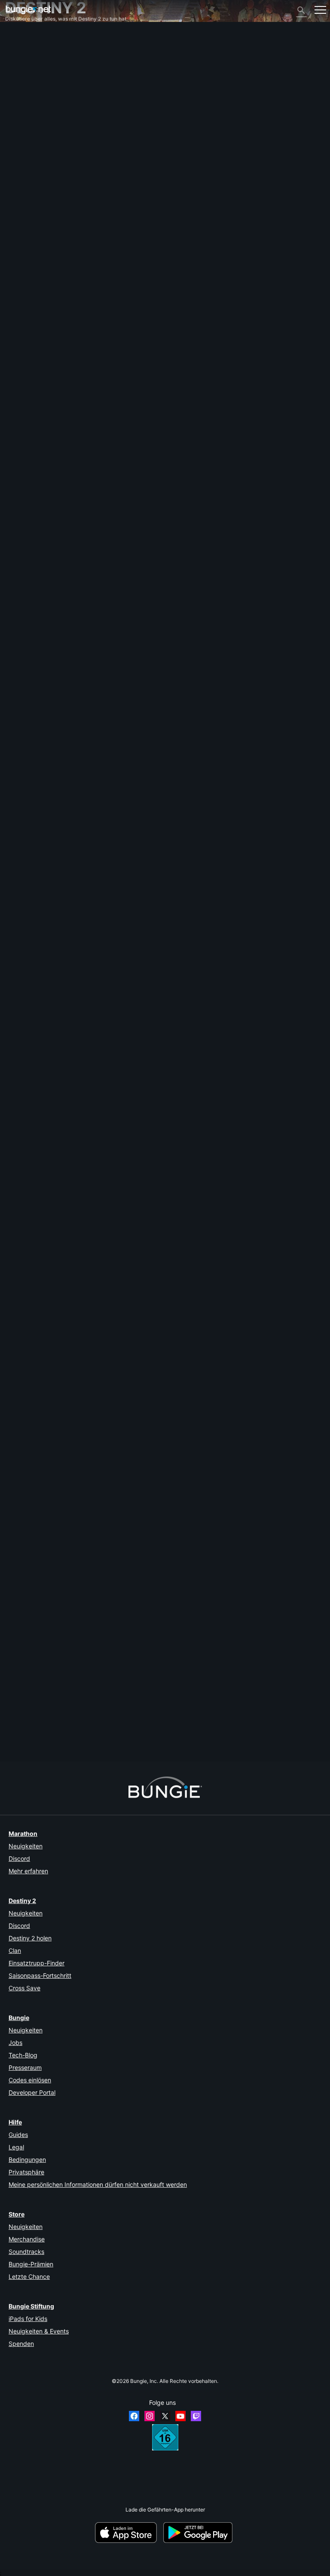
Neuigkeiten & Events (39, 2331)
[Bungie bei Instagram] (150, 2416)
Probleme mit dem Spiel (38, 100)
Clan (15, 1950)
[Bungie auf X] (165, 2416)
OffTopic (20, 171)
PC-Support (24, 132)
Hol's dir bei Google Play (199, 2533)
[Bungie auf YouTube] (180, 2416)
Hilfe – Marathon (29, 177)
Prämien (19, 55)
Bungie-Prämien (31, 2264)
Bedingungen (27, 2159)
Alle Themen (24, 35)
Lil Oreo (14, 966)
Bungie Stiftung (31, 2306)
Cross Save (24, 1988)
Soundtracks (26, 2252)
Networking (23, 87)
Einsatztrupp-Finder (37, 1963)
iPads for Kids (28, 2319)
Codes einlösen (30, 2080)
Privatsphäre (26, 2172)
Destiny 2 (21, 42)
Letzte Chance (29, 2276)
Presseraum (25, 2067)
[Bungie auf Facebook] (134, 2416)
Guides (18, 2135)
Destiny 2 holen (30, 1938)
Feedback (21, 48)
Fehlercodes (24, 81)
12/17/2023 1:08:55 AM (66, 1399)
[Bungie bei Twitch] (196, 2416)
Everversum (24, 94)
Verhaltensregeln (28, 192)
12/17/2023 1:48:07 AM (66, 633)
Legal (16, 2147)
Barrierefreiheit (27, 106)
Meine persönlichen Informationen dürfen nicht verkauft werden (98, 2184)
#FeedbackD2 (63, 600)
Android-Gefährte (31, 126)
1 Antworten (23, 1002)
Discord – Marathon (33, 184)
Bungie (19, 2018)
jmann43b (17, 1349)
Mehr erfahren (28, 1871)
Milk (10, 1732)
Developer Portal (32, 2092)
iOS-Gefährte (26, 119)
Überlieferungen (29, 61)
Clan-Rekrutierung (32, 158)
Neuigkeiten (26, 1846)
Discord (19, 1858)
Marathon (23, 1834)
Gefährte (20, 152)
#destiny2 (34, 600)
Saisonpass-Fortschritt (40, 1975)
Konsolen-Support (31, 139)
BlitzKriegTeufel (24, 568)
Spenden (21, 2344)
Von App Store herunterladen (128, 2533)
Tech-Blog (23, 2055)
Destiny (28, 10)
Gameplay (22, 68)
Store (17, 2214)
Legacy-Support (29, 145)
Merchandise (27, 2239)
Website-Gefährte (31, 113)
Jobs (15, 2043)
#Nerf (13, 600)
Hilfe (15, 74)
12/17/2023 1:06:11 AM (66, 1016)
